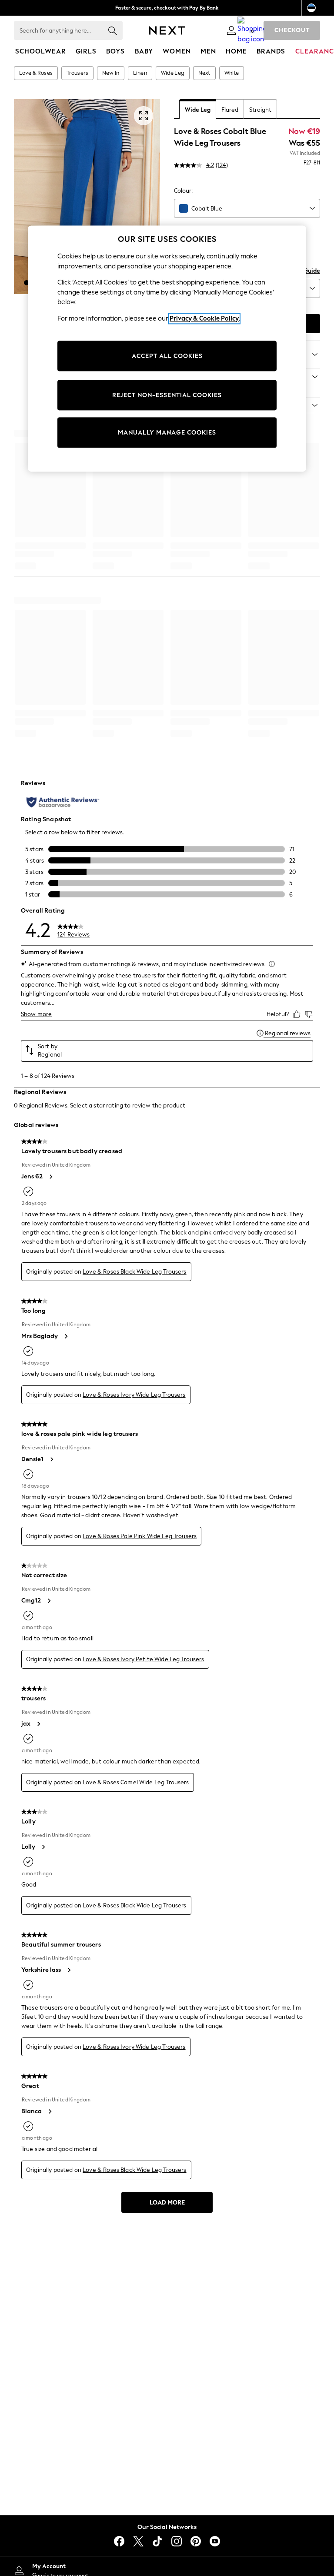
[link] (231, 30)
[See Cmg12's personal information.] (49, 1601)
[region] (167, 349)
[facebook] (119, 2541)
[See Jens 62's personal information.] (50, 1177)
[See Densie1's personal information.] (51, 1459)
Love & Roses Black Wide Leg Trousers (134, 1272)
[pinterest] (196, 2541)
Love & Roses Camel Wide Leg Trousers (136, 1782)
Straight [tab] (260, 110)
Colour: (183, 191)
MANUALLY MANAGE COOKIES (167, 433)
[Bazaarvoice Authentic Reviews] (63, 802)
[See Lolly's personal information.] (43, 1847)
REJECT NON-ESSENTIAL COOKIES (167, 395)
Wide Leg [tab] (198, 110)
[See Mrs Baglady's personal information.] (66, 1336)
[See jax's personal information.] (38, 1724)
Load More (167, 2203)
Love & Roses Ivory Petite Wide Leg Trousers (143, 1659)
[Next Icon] (167, 30)
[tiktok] (157, 2541)
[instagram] (177, 2541)
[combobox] (247, 208)
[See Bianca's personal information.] (50, 2111)
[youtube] (215, 2541)
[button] (27, 283)
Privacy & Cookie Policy (204, 318)
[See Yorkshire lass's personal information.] (69, 1970)
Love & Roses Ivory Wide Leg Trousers (134, 1395)
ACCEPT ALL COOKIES (167, 356)
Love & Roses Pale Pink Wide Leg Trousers (140, 1536)
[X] (138, 2541)
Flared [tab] (230, 110)
